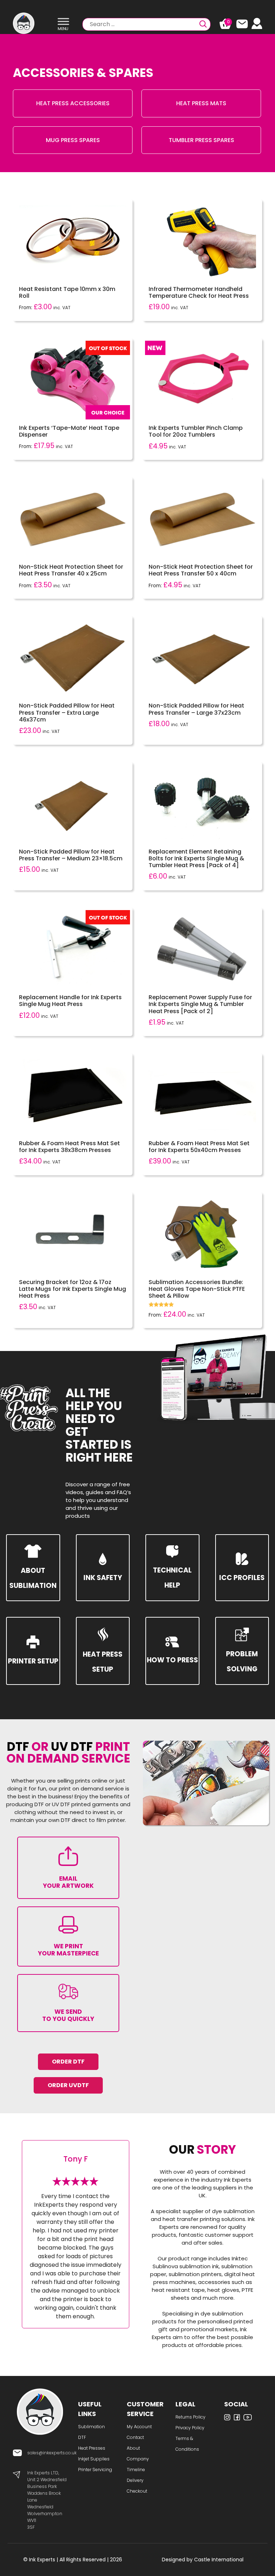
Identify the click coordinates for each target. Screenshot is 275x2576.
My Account (139, 2427)
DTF (82, 2437)
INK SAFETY (103, 1578)
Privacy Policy (190, 2428)
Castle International (219, 2560)
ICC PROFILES (242, 1578)
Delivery (135, 2480)
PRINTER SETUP (33, 1661)
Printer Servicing (95, 2470)
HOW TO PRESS (172, 1660)
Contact (135, 2437)
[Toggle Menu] (63, 22)
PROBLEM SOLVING (242, 1661)
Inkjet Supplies (94, 2459)
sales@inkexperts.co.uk (52, 2453)
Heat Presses (92, 2448)
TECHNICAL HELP (172, 1578)
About (133, 2448)
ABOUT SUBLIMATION (33, 1578)
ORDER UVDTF (68, 2085)
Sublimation (91, 2427)
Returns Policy (190, 2417)
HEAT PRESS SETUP (103, 1662)
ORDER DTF (68, 2062)
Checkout (137, 2491)
